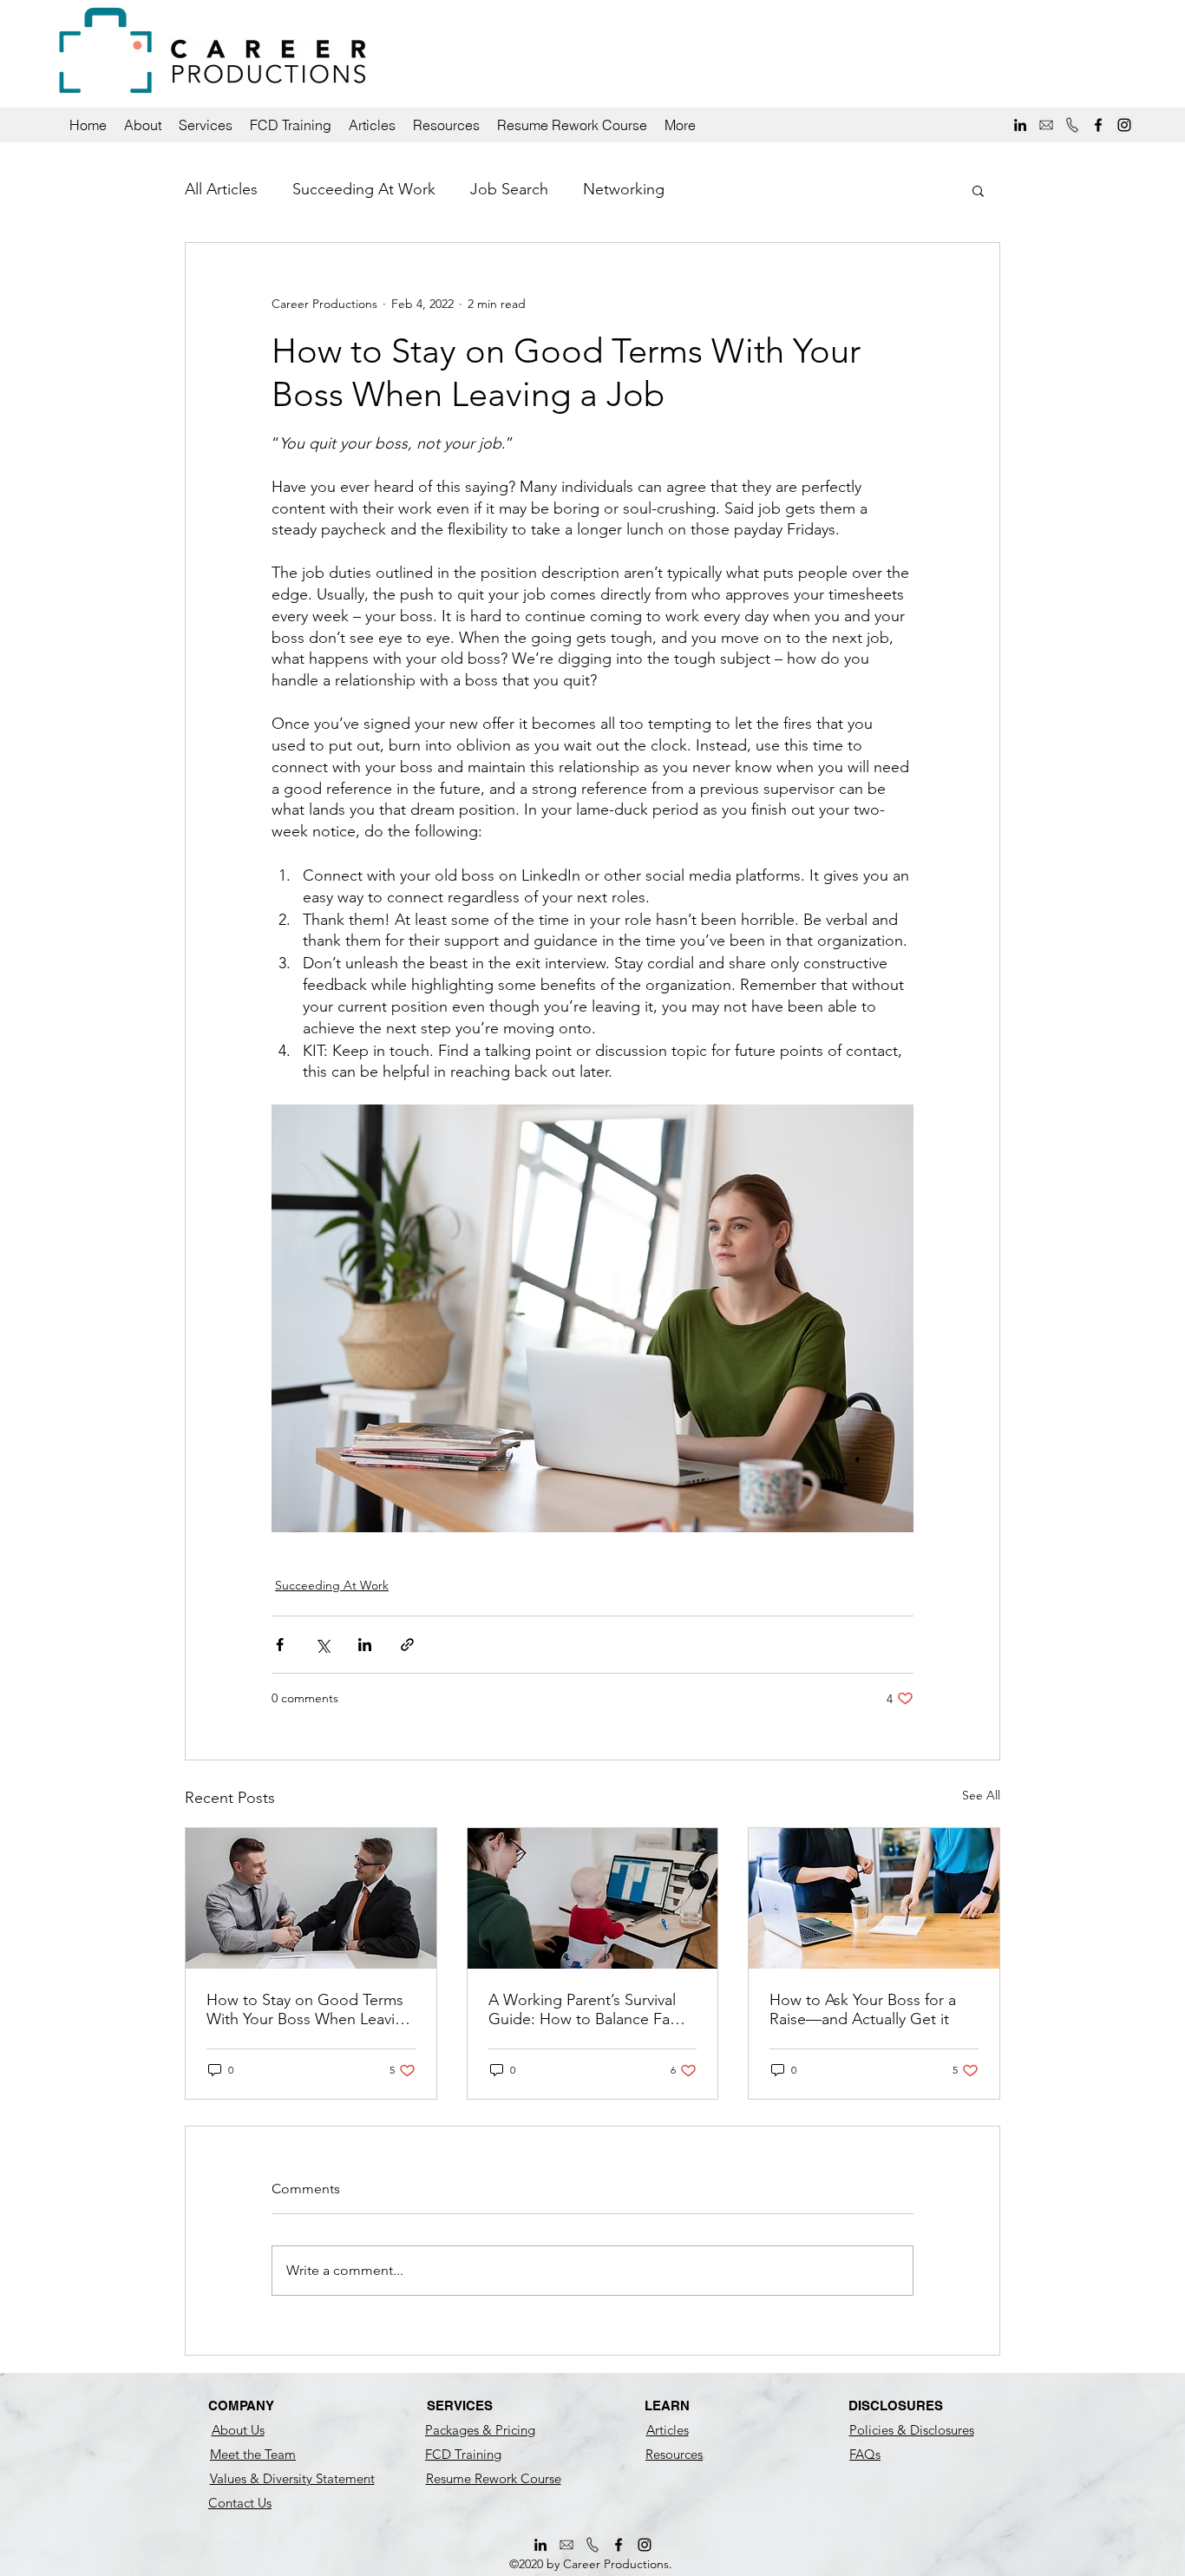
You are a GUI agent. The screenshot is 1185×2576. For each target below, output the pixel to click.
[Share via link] (407, 1645)
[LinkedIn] (1020, 125)
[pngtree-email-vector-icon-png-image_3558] (1046, 125)
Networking (624, 189)
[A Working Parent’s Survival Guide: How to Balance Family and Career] (593, 1898)
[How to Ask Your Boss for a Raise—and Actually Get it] (874, 1898)
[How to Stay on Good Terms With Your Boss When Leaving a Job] (311, 1898)
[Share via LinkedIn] (365, 1645)
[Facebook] (1098, 125)
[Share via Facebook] (280, 1645)
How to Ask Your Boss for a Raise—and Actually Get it (863, 2009)
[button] (143, 125)
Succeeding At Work (364, 189)
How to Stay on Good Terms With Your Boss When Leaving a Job (310, 2009)
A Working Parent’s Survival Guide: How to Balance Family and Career (592, 2009)
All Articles (221, 189)
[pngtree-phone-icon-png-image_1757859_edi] (1072, 125)
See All (981, 1795)
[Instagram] (1124, 125)
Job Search (509, 189)
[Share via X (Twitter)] (322, 1645)
